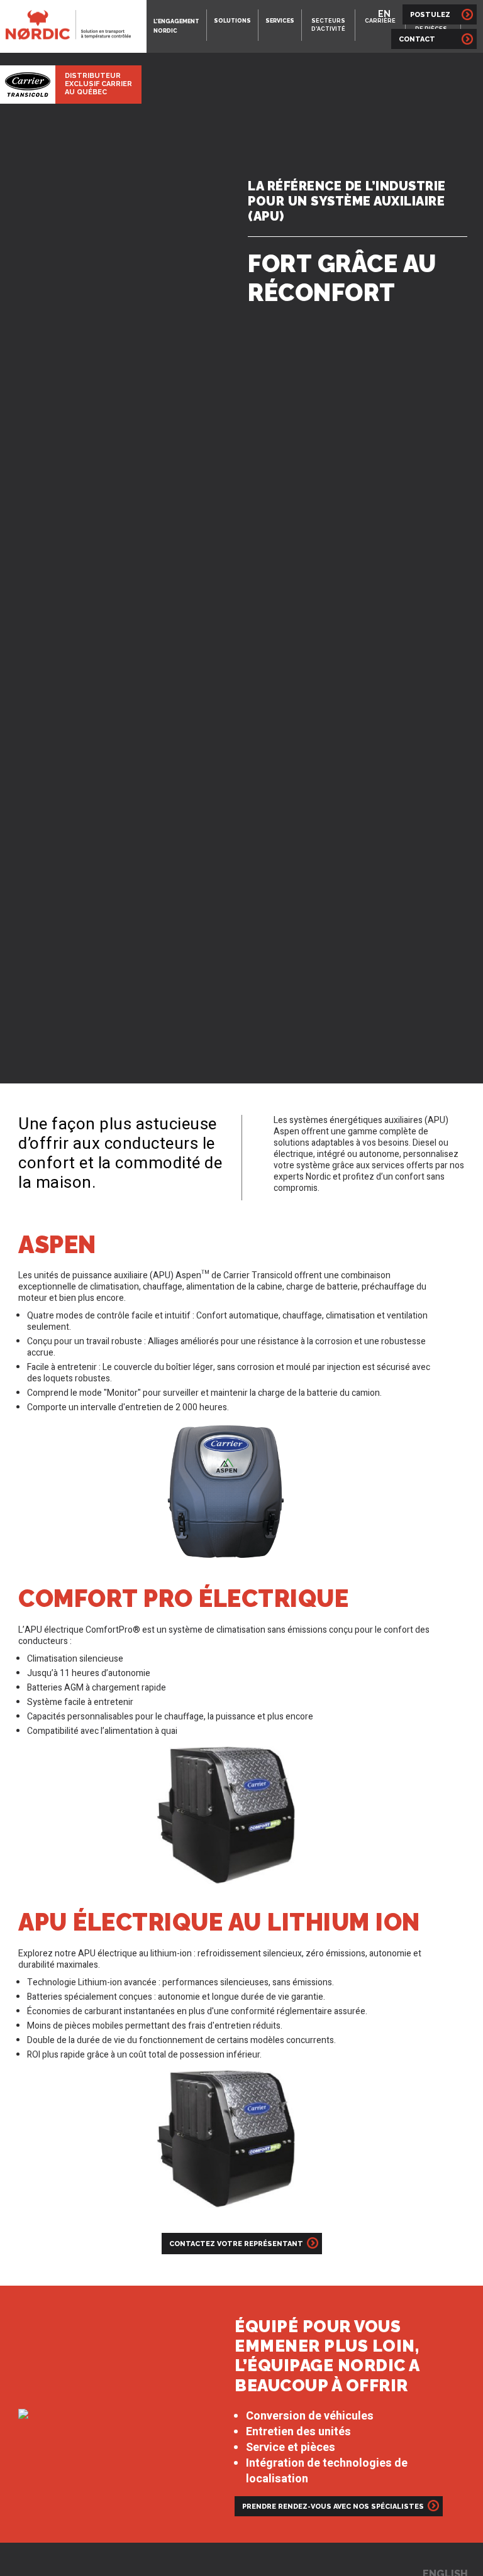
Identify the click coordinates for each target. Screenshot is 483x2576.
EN (384, 14)
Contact (428, 39)
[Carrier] (28, 84)
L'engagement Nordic (176, 26)
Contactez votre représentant (236, 2244)
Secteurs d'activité (328, 25)
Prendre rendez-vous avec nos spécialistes (333, 2507)
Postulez (431, 15)
